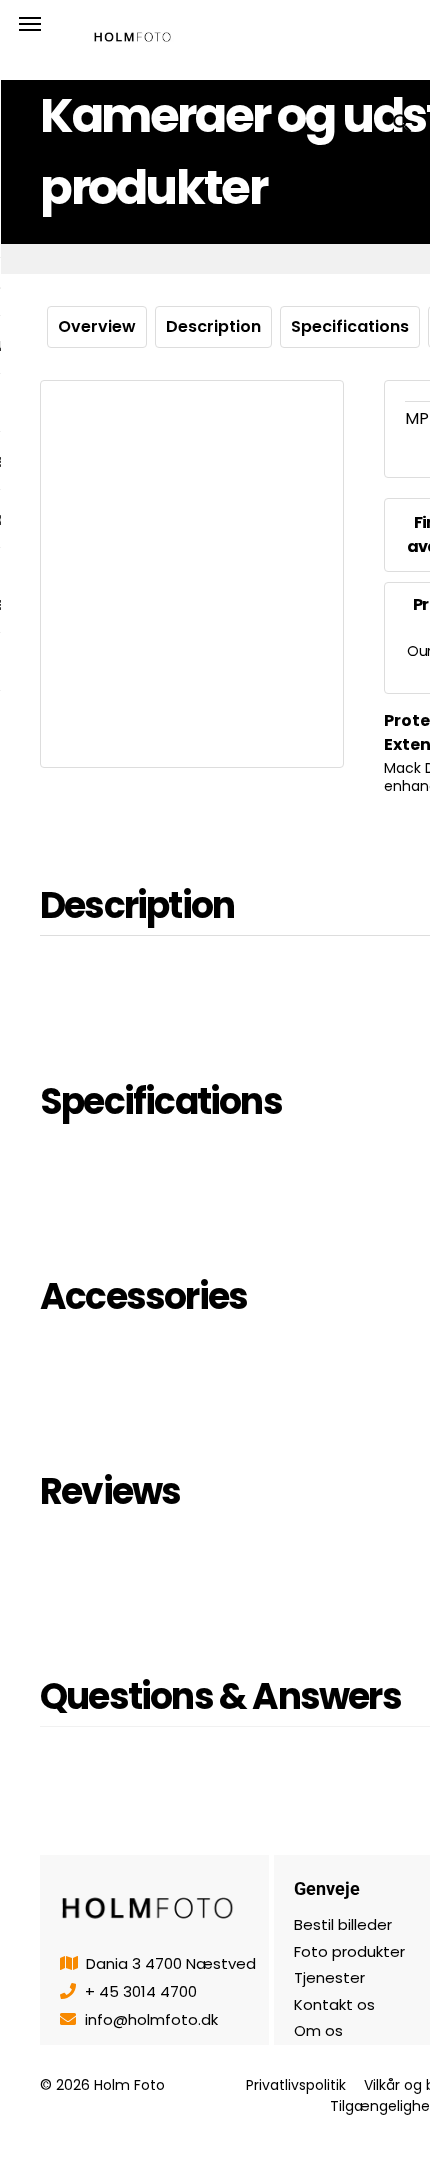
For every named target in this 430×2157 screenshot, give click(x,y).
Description (213, 326)
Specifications (350, 326)
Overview (97, 326)
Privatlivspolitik (296, 2085)
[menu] (30, 24)
